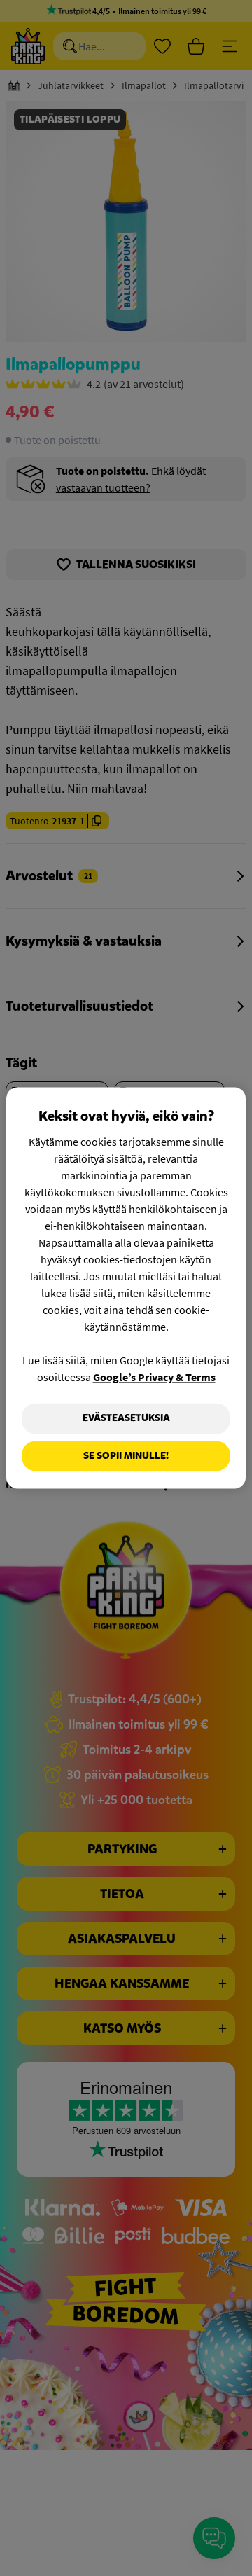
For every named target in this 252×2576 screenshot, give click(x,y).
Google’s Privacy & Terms (154, 1377)
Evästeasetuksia (126, 1418)
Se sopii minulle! (126, 1456)
